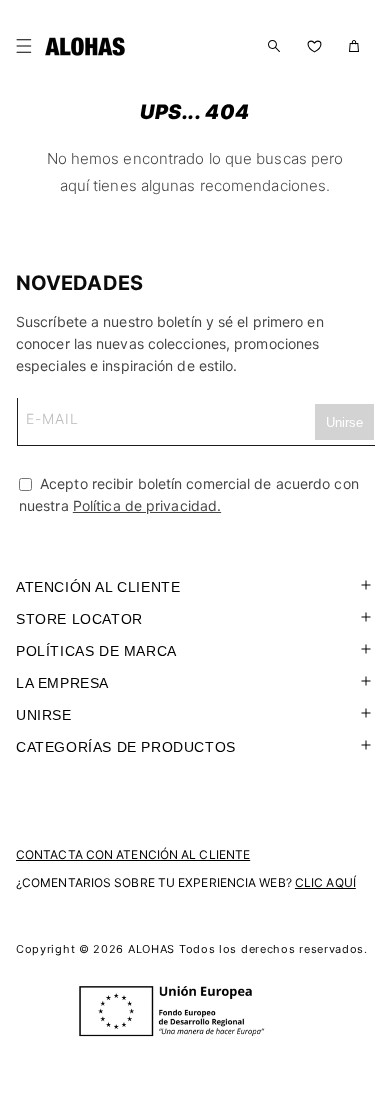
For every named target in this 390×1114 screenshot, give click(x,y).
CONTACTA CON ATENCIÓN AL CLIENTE (133, 854)
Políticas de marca (96, 651)
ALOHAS (151, 949)
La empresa (62, 683)
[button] (28, 46)
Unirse (44, 715)
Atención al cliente (98, 587)
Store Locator (79, 619)
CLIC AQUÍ (325, 882)
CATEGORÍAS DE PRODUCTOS (126, 747)
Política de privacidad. (147, 505)
